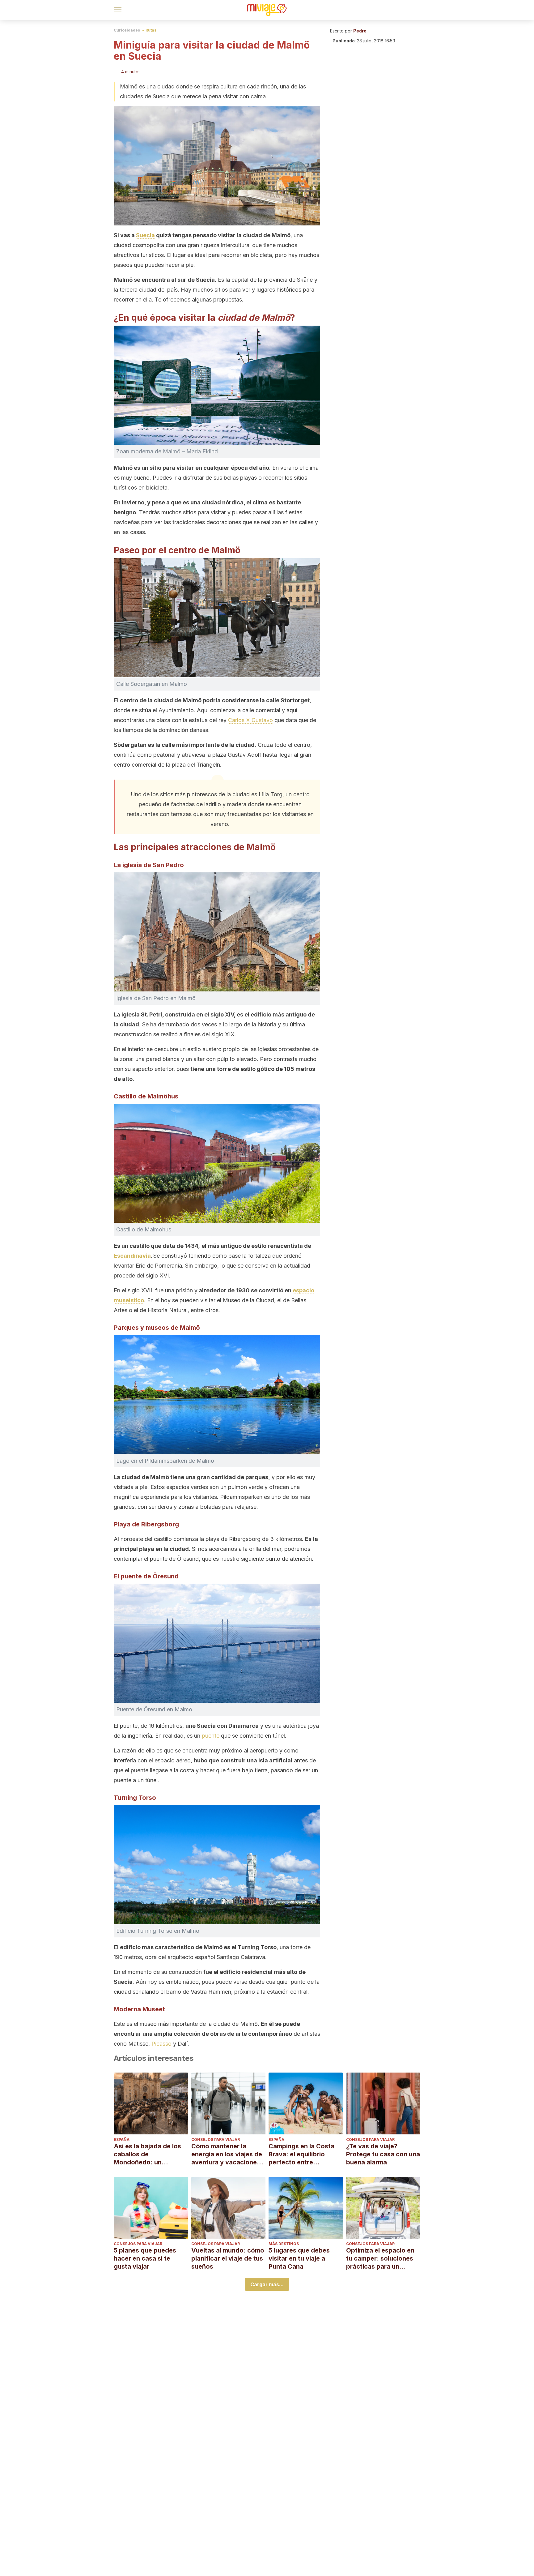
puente (211, 1736)
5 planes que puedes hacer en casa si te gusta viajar (145, 2258)
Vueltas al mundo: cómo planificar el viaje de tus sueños (228, 2258)
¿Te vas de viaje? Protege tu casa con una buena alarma (383, 2154)
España (122, 2140)
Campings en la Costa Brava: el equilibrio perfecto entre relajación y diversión (301, 2154)
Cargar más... (267, 2284)
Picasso (161, 2044)
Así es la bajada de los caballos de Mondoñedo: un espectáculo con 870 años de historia (147, 2154)
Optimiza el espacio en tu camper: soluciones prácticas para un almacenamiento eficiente (380, 2259)
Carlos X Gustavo (250, 720)
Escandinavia (132, 1256)
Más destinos (284, 2244)
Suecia (145, 235)
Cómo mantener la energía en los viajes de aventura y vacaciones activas (227, 2154)
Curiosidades (127, 30)
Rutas (151, 30)
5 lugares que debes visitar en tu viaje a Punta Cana (299, 2258)
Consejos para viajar (216, 2140)
